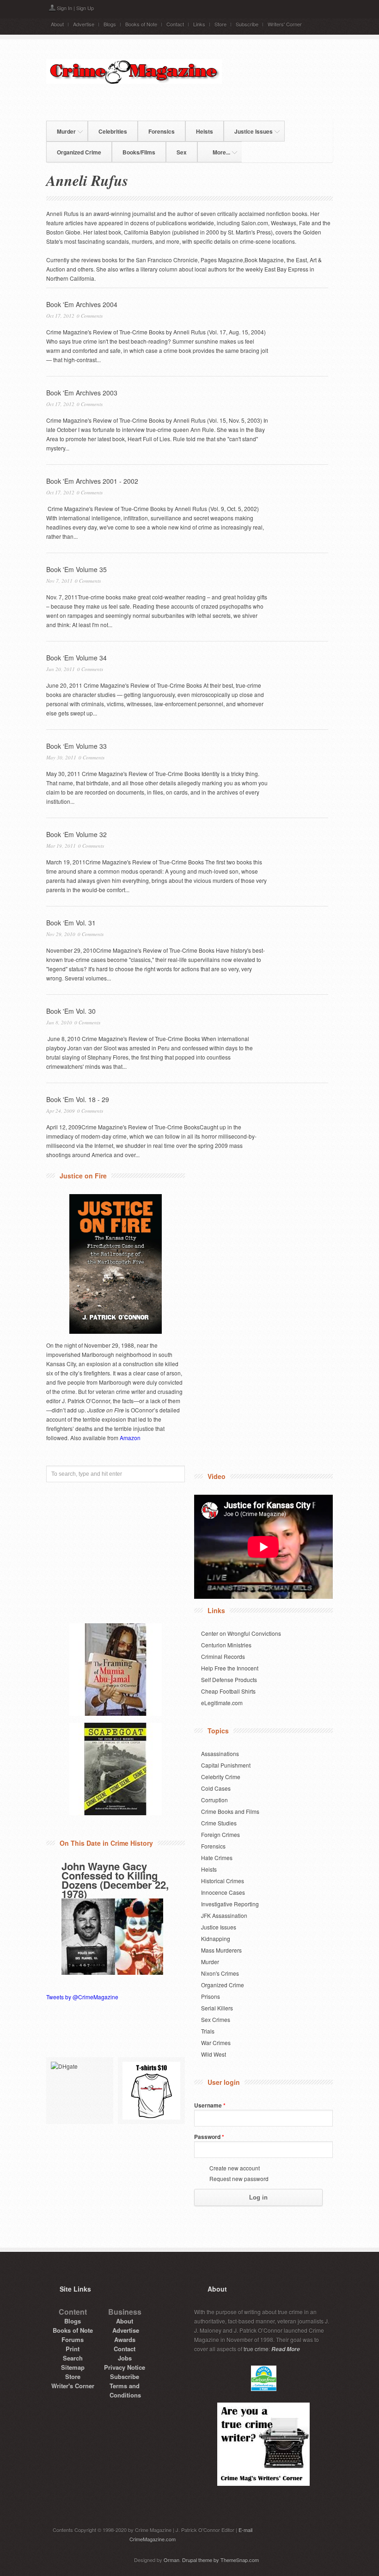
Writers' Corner (285, 24)
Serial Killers (217, 2008)
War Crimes (216, 2043)
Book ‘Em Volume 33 (76, 746)
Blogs (110, 24)
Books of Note (141, 24)
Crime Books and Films (230, 1811)
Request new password (239, 2179)
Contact (175, 24)
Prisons (211, 1996)
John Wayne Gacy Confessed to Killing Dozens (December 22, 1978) (115, 1880)
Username (210, 2105)
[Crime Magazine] (134, 81)
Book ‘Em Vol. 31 (71, 923)
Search (73, 2358)
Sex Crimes (216, 2019)
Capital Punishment (226, 1765)
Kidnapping (216, 1938)
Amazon (130, 1438)
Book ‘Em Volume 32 (76, 834)
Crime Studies (219, 1823)
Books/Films (139, 152)
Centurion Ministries (226, 1645)
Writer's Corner (73, 2386)
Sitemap (73, 2367)
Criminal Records (223, 1656)
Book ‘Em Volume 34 (76, 658)
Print (73, 2349)
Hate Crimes (217, 1858)
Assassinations (220, 1753)
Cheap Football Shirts (228, 1691)
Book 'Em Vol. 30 (71, 1011)
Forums (73, 2339)
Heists (205, 131)
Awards (125, 2339)
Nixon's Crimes (220, 1973)
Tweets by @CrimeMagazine (82, 1997)
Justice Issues (248, 130)
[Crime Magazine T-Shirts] (151, 2091)
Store (220, 24)
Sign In (64, 8)
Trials (208, 2031)
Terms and (125, 2386)
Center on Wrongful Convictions (241, 1633)
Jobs (125, 2358)
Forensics (162, 131)
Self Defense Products (229, 1679)
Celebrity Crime (221, 1777)
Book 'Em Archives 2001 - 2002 (92, 481)
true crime (256, 2349)
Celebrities (113, 131)
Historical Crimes (223, 1881)
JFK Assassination (224, 1915)
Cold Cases (216, 1788)
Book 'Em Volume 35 (76, 569)
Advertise (84, 24)
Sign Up (85, 8)
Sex (182, 152)
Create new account (235, 2168)
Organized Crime (79, 152)
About (57, 24)
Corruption (214, 1800)
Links (199, 24)
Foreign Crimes (220, 1834)
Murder (61, 130)
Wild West (214, 2054)
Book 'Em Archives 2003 (82, 393)
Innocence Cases (223, 1892)
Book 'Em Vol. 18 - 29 (78, 1099)
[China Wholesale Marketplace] (80, 2091)
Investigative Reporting (230, 1904)
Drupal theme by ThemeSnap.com (220, 2560)
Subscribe (247, 24)
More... (216, 151)
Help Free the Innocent (230, 1668)
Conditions (125, 2395)
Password (209, 2137)
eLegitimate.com (222, 1703)
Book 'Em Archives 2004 (82, 304)
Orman (171, 2560)
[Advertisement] (188, 102)
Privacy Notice (125, 2367)
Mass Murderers (221, 1950)
